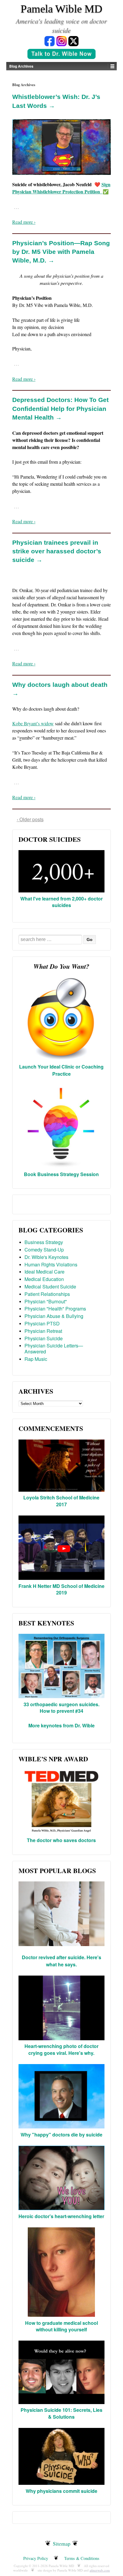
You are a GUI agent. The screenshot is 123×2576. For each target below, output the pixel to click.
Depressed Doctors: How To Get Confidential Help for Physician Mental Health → (60, 409)
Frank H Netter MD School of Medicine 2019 (61, 1589)
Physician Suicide (44, 1338)
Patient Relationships (47, 1294)
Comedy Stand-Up (44, 1250)
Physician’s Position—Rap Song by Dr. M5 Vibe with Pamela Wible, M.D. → (61, 252)
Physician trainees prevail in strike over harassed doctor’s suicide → (57, 551)
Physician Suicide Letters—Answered (54, 1348)
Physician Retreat (43, 1331)
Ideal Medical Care (44, 1272)
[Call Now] (61, 54)
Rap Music (36, 1359)
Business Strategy (44, 1242)
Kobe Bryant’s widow (33, 723)
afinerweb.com (100, 2570)
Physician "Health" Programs (55, 1309)
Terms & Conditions (82, 2558)
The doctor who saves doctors (61, 1840)
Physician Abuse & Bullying (54, 1316)
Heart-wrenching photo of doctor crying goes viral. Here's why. (61, 2049)
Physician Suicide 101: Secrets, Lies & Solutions (61, 2413)
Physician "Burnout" (46, 1301)
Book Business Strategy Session (61, 1174)
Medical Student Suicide (50, 1287)
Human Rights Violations (51, 1264)
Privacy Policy (36, 2558)
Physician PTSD (42, 1323)
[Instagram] (61, 41)
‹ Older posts (30, 819)
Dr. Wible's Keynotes (46, 1257)
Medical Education (44, 1279)
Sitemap (62, 2544)
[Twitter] (73, 41)
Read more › (24, 222)
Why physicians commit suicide (61, 2491)
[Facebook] (50, 41)
